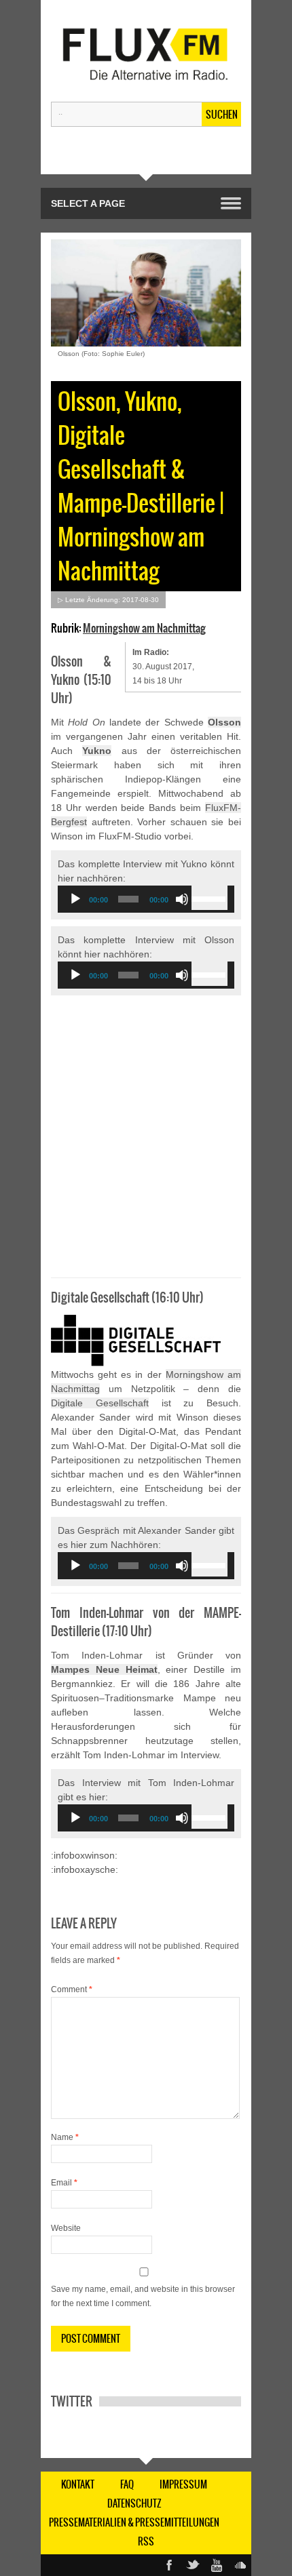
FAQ (127, 2484)
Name (65, 2137)
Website (66, 2228)
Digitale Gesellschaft (100, 1403)
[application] (146, 899)
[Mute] (182, 899)
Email (64, 2183)
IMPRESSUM (183, 2484)
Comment (72, 1989)
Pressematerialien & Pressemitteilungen (134, 2522)
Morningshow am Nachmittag (144, 628)
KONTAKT (78, 2484)
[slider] (209, 898)
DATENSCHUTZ (134, 2503)
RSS (146, 2541)
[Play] (75, 899)
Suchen (222, 115)
